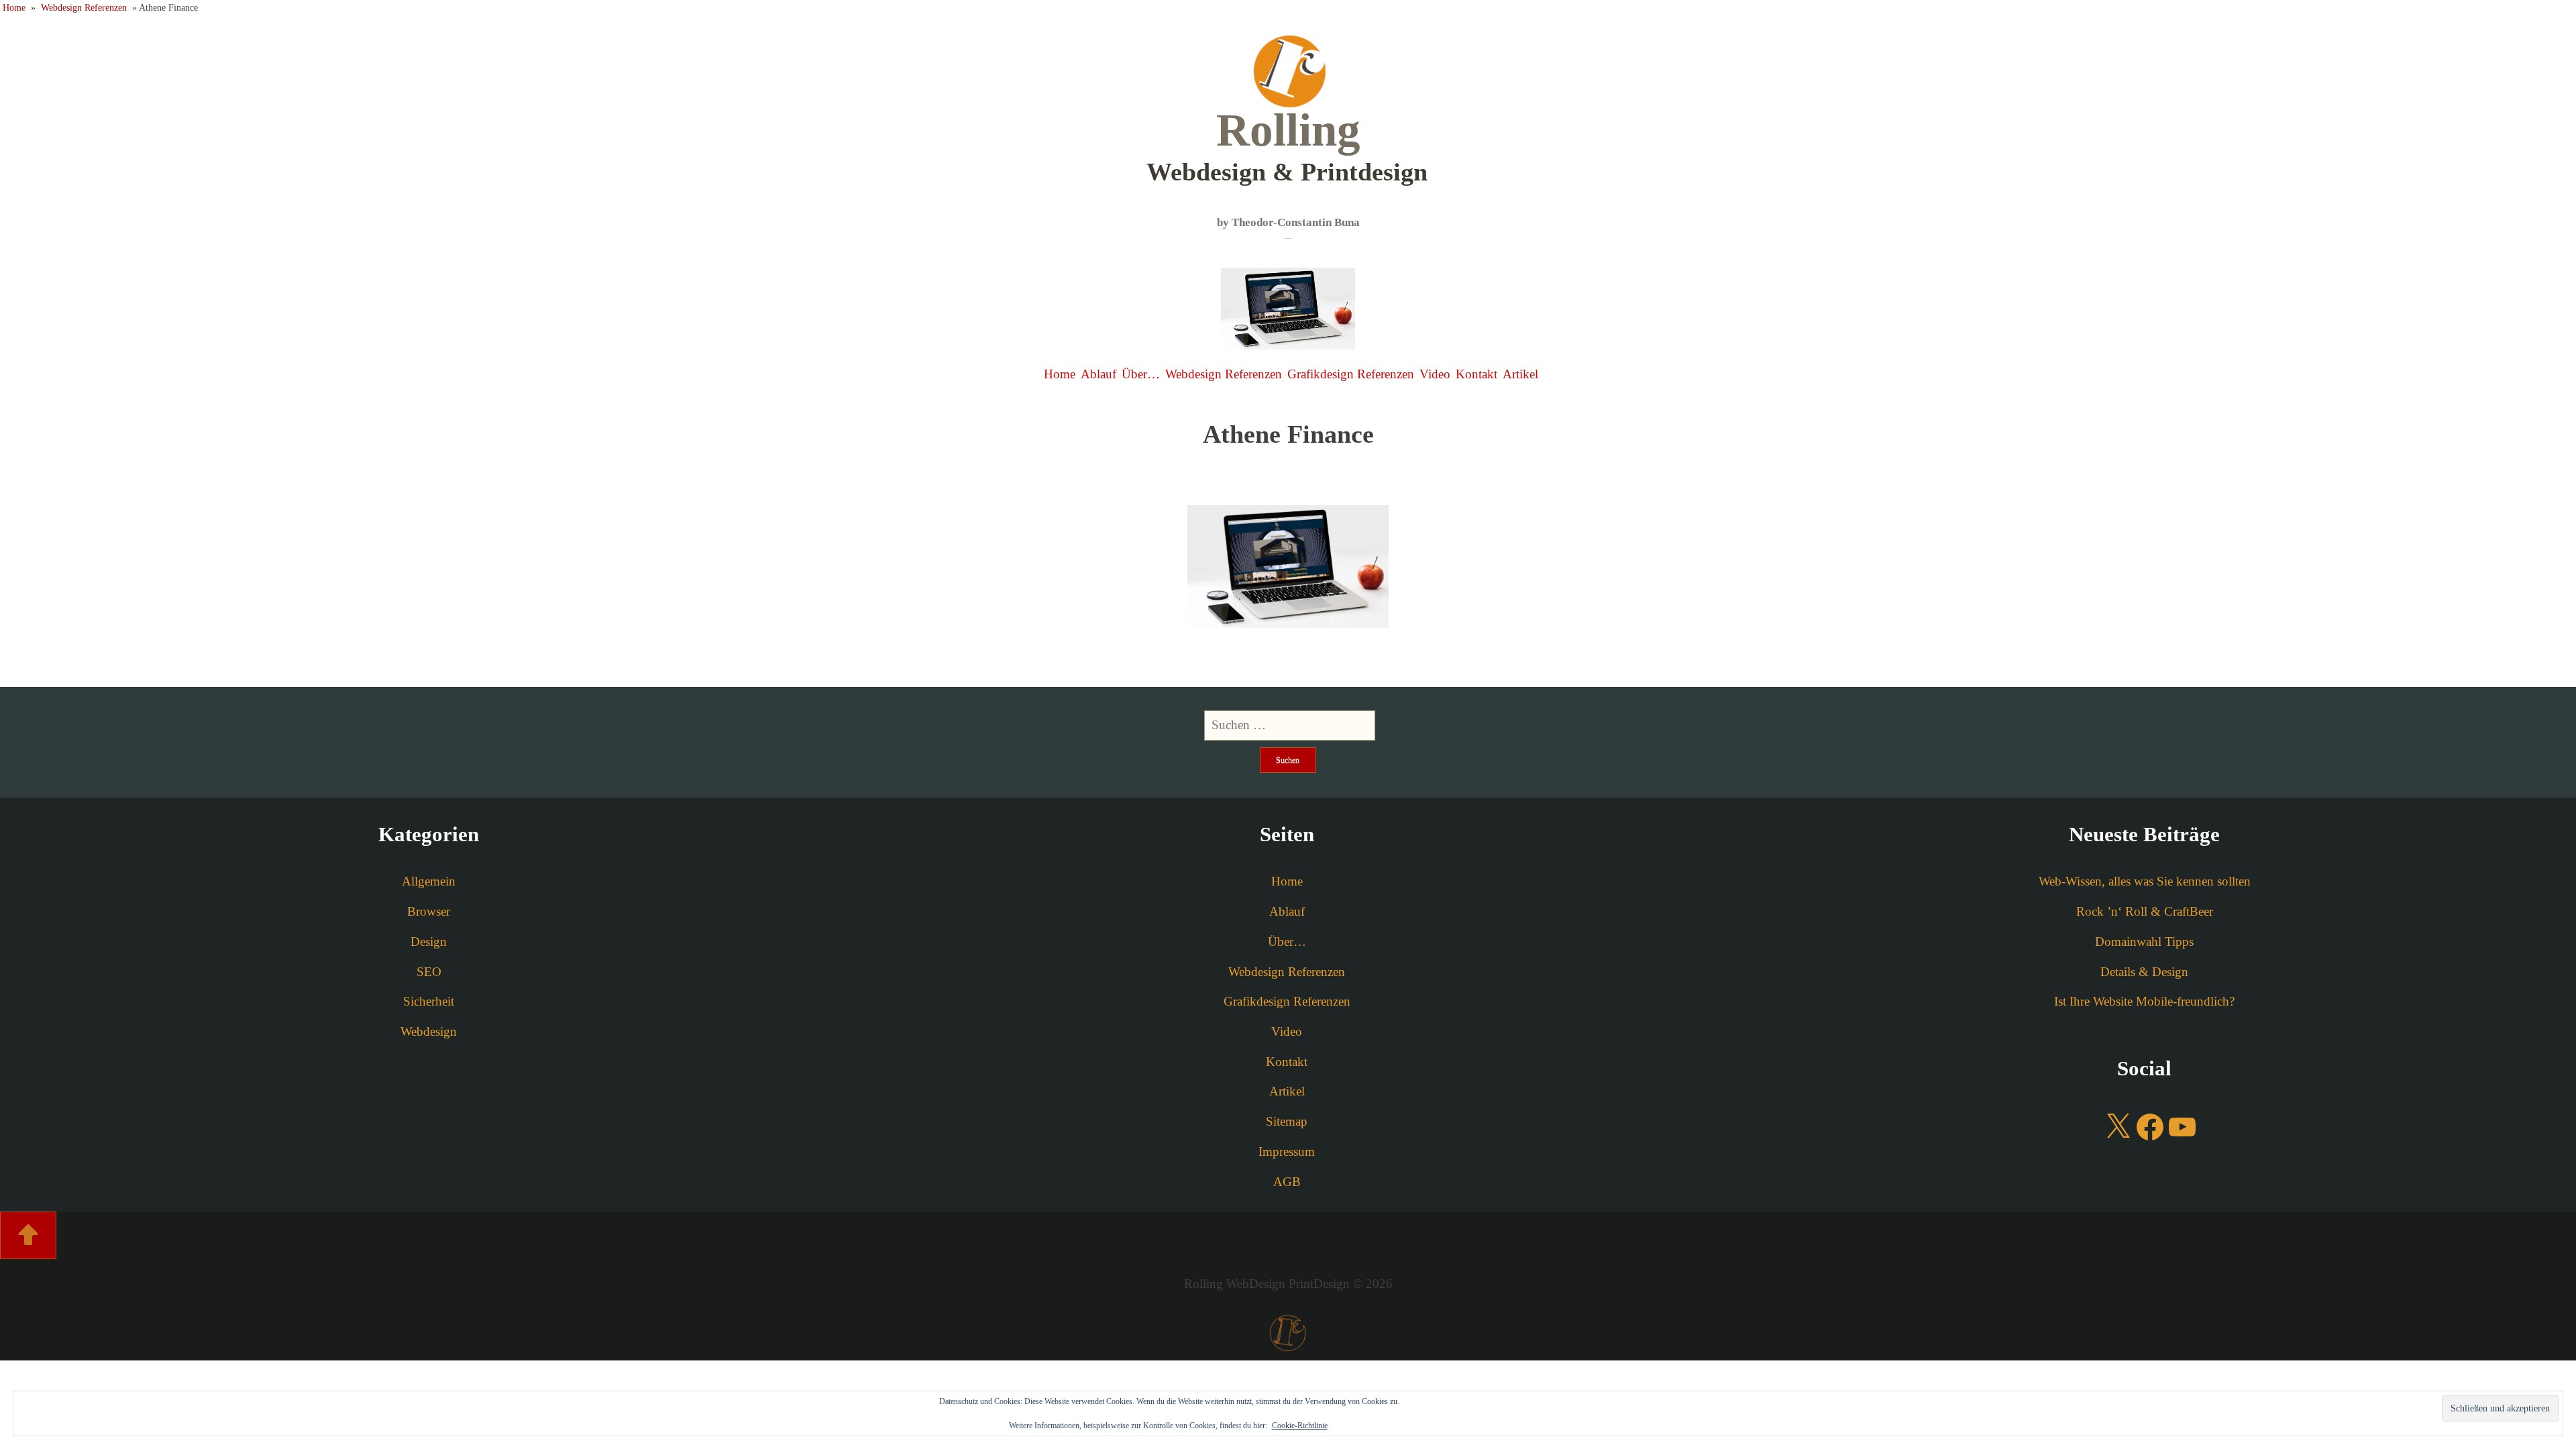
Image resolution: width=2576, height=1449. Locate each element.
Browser (429, 911)
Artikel (1520, 374)
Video (1435, 374)
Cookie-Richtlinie (1300, 1426)
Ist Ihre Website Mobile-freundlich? (2144, 1001)
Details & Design (2144, 972)
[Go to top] (28, 1235)
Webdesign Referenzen (84, 7)
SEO (429, 972)
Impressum (1287, 1151)
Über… (1141, 374)
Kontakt (1477, 374)
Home (14, 7)
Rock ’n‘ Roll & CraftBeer (2145, 911)
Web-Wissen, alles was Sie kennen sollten (2145, 881)
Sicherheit (429, 1001)
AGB (1287, 1182)
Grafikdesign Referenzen (1351, 374)
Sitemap (1287, 1121)
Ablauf (1098, 374)
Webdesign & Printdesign (1287, 145)
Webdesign (429, 1031)
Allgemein (429, 881)
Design (429, 942)
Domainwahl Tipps (2144, 942)
